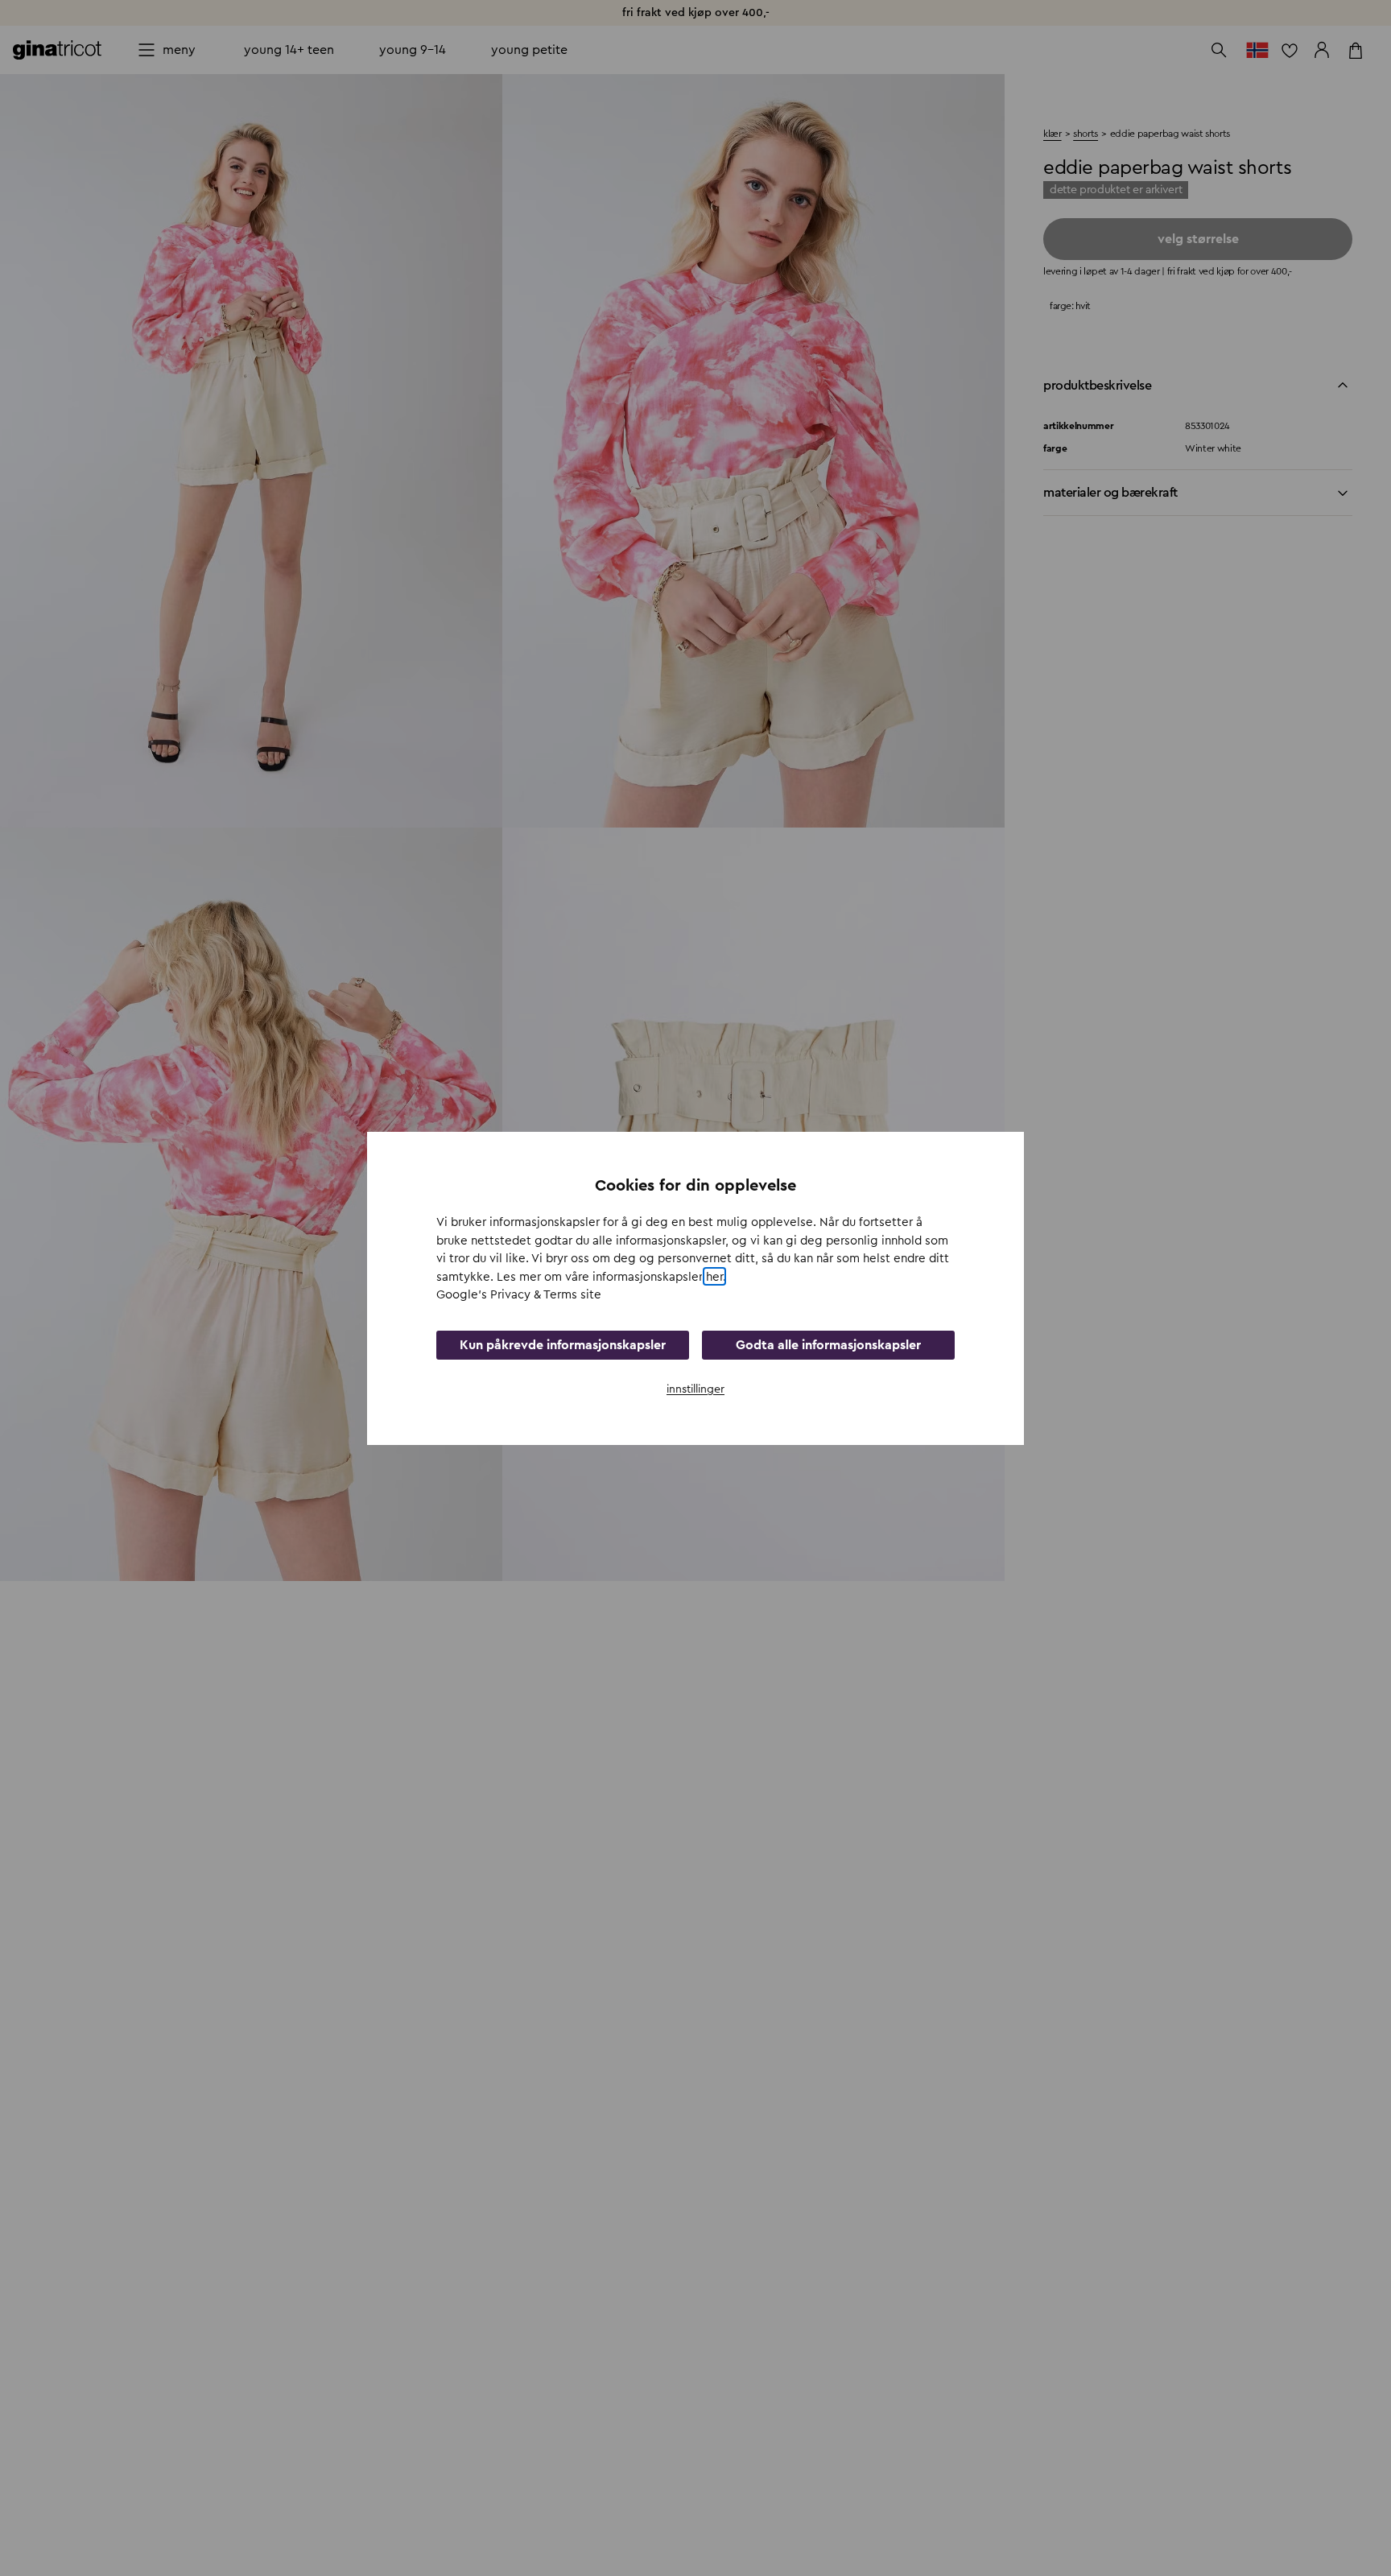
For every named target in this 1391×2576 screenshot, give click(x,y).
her (714, 1276)
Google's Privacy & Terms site (519, 1295)
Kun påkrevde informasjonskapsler (563, 1344)
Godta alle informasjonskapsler (828, 1344)
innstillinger (695, 1389)
